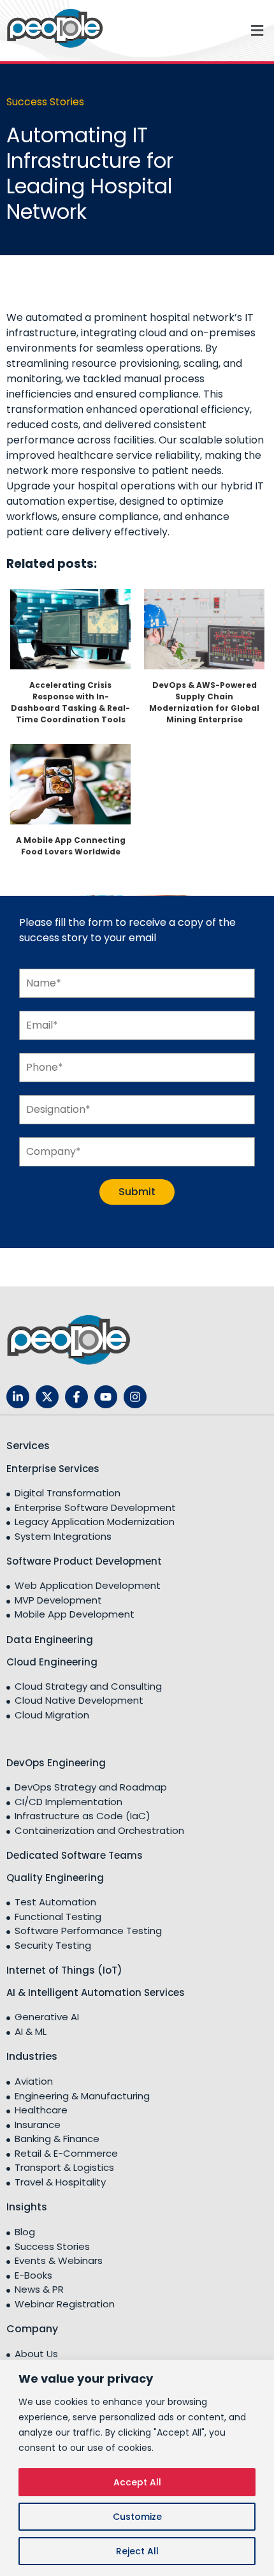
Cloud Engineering (52, 1662)
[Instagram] (135, 1397)
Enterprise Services (53, 1469)
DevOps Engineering (56, 1763)
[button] (205, 30)
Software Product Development (84, 1561)
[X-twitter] (47, 1397)
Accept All (137, 2482)
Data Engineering (50, 1640)
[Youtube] (106, 1397)
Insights (27, 2207)
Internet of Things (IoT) (64, 1970)
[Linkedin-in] (18, 1397)
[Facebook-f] (76, 1397)
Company (32, 2329)
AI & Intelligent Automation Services (96, 1992)
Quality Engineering (55, 1878)
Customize (137, 2517)
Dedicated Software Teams (75, 1855)
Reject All (137, 2551)
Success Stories (45, 102)
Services (28, 1446)
